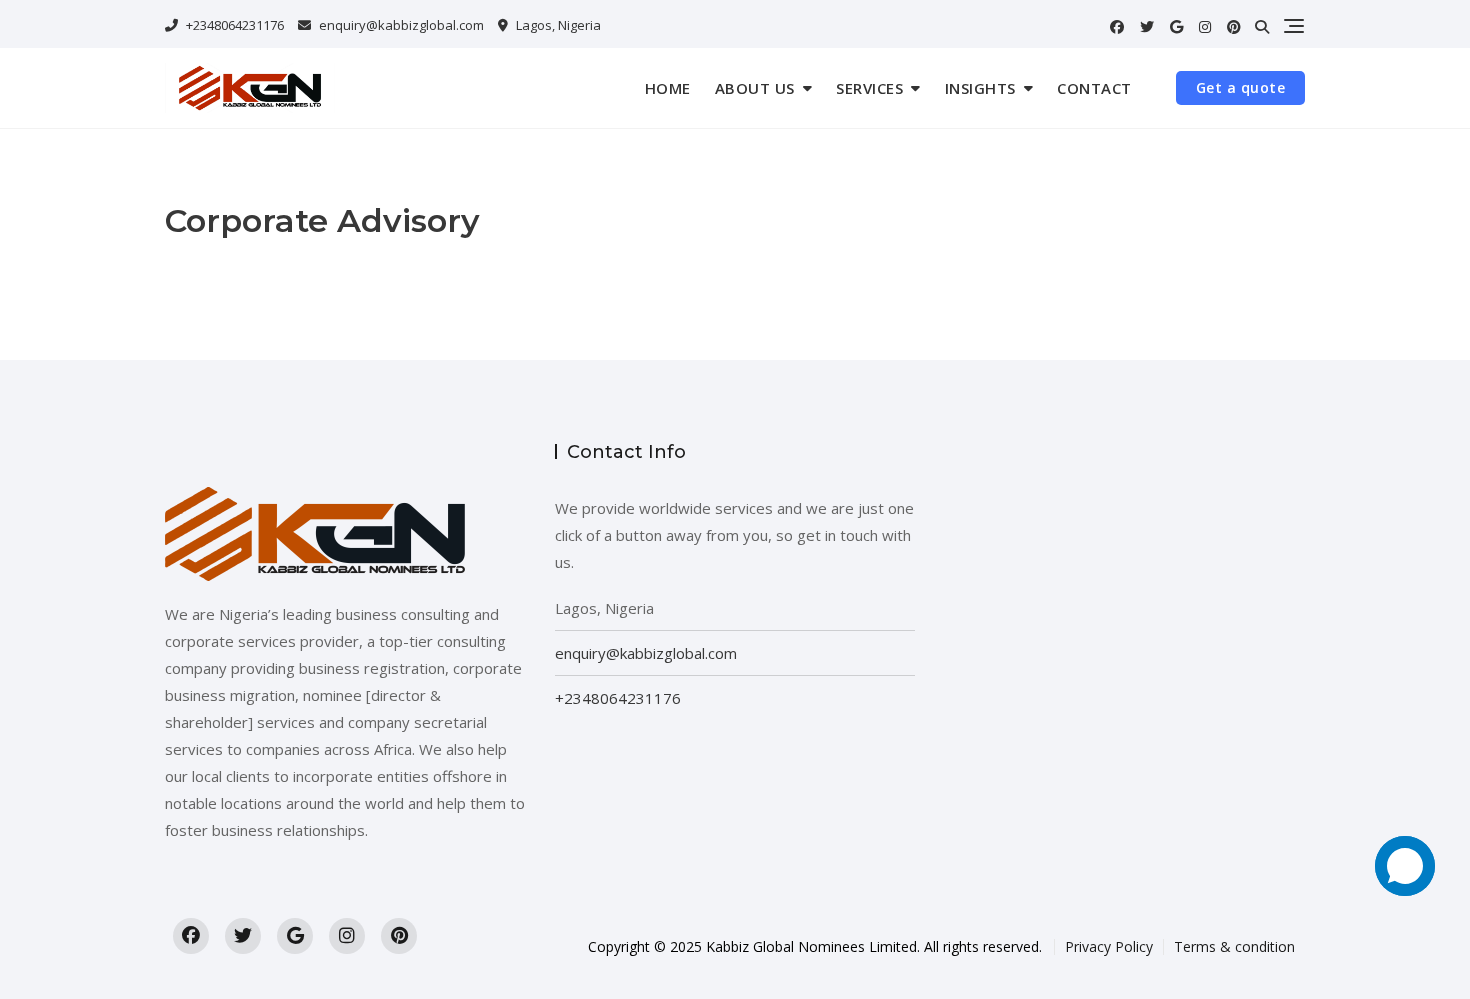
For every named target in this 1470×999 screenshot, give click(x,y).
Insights (980, 88)
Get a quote (1241, 87)
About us (755, 88)
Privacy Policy (1109, 946)
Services (869, 88)
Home (668, 88)
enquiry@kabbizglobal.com (401, 25)
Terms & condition (1234, 946)
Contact (1094, 88)
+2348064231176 (233, 25)
